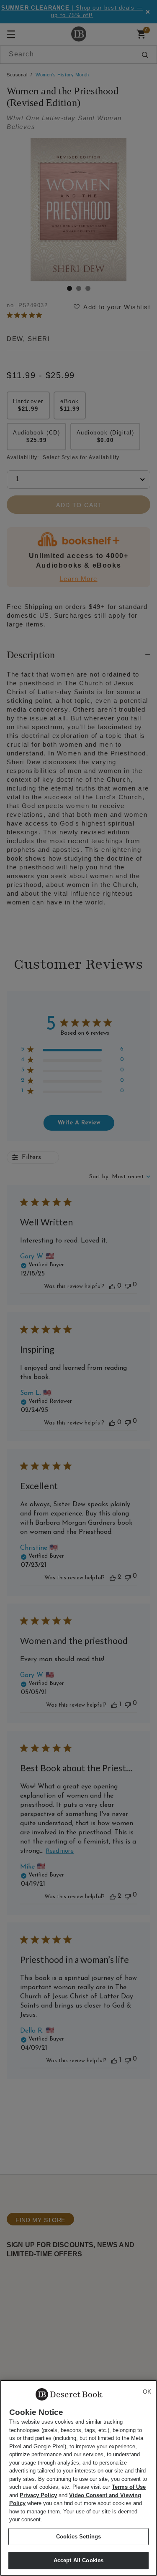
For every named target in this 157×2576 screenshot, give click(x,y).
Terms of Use (129, 2487)
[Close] (147, 2392)
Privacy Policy (38, 2495)
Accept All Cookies (78, 2560)
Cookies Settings (78, 2537)
